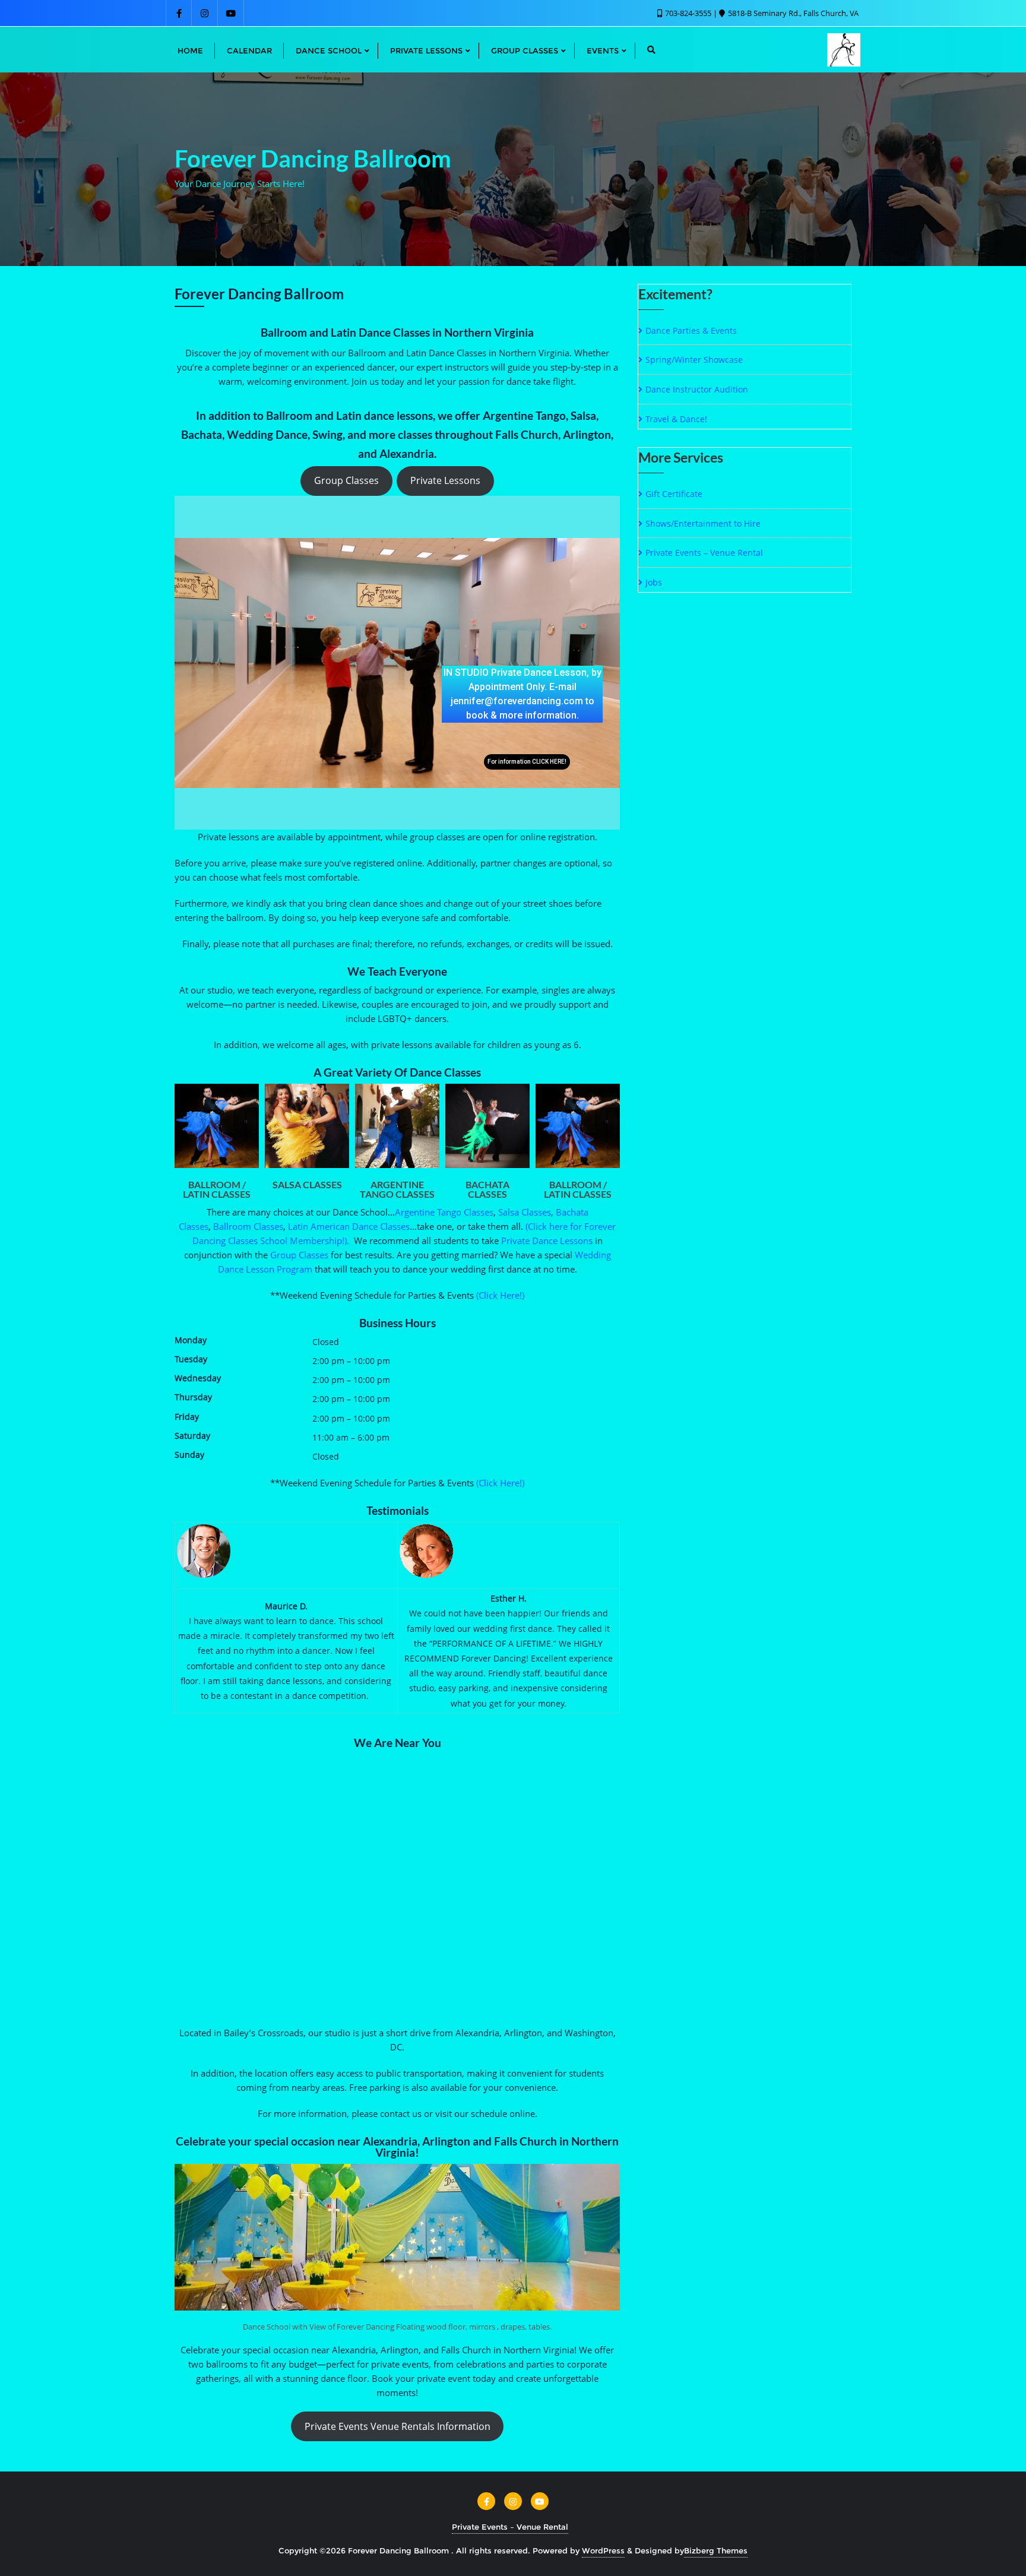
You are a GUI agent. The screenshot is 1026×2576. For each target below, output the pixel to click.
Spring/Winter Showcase (694, 360)
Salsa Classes (525, 1212)
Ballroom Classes (248, 1226)
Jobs (654, 582)
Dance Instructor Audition (697, 389)
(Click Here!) (500, 1295)
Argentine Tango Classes (444, 1212)
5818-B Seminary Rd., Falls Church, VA (792, 13)
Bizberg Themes (716, 2550)
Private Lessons (445, 480)
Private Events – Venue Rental (704, 553)
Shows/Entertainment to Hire (703, 523)
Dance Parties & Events (691, 330)
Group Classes (346, 480)
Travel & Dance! (676, 419)
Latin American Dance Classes (349, 1226)
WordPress (603, 2550)
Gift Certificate (674, 494)
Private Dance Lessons (547, 1240)
